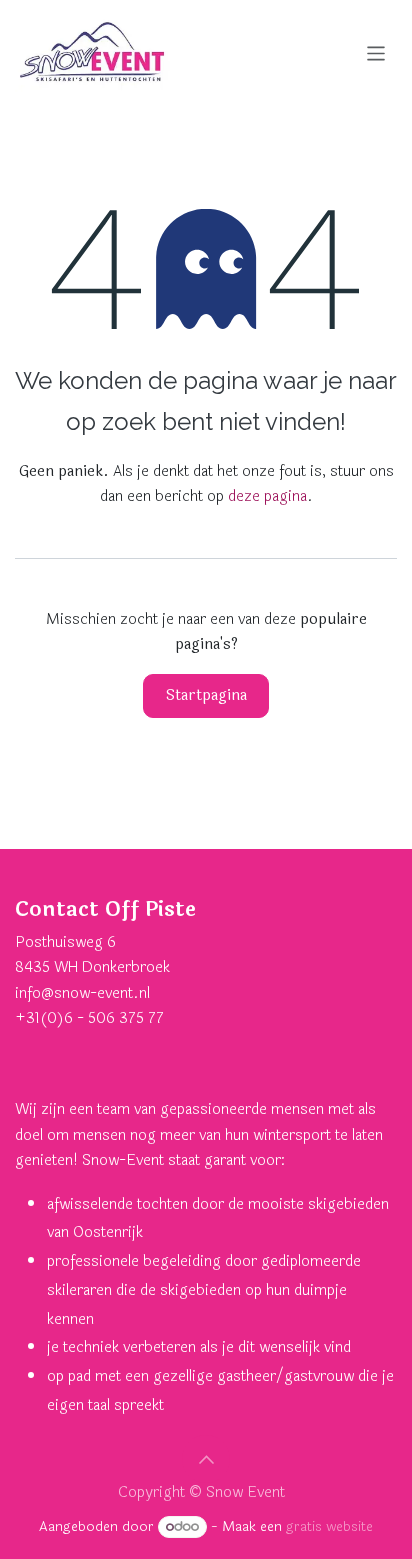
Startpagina (206, 695)
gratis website (329, 1526)
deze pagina (267, 496)
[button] (206, 1459)
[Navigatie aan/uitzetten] (376, 52)
